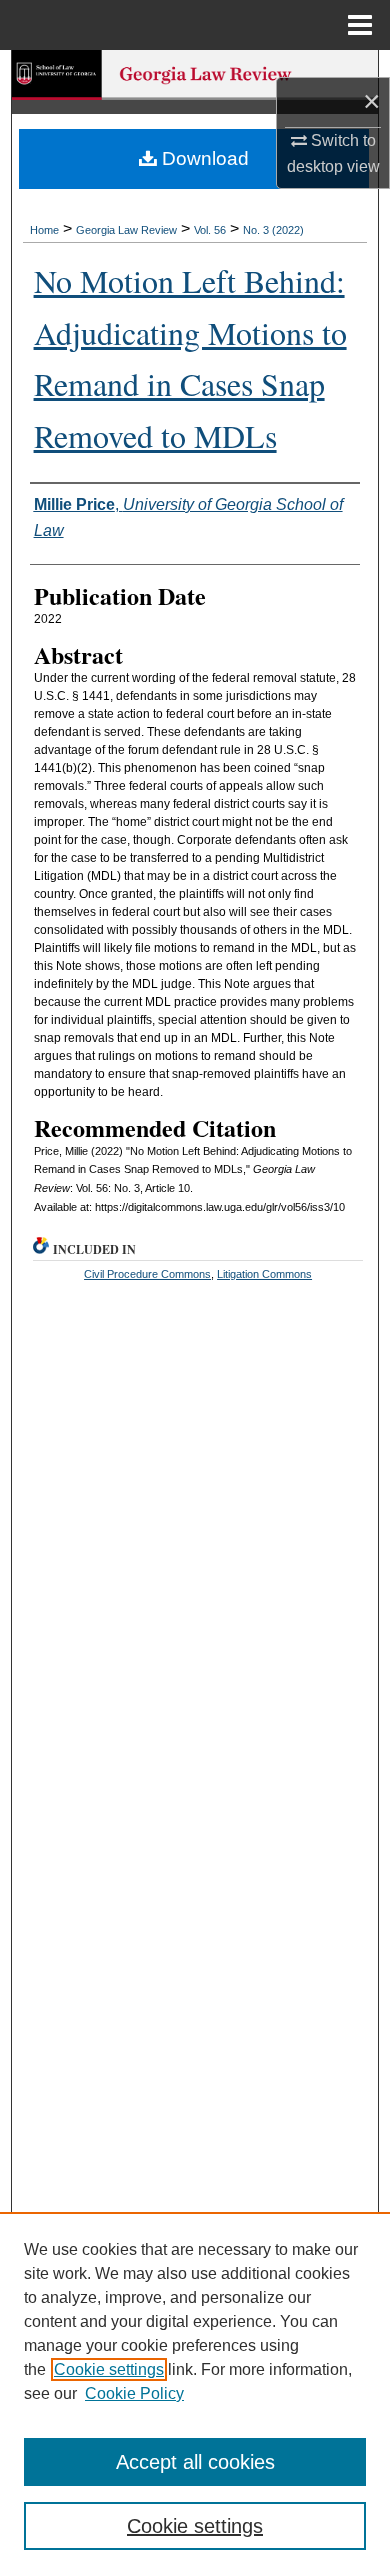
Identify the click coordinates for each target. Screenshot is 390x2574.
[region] (195, 2393)
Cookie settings (109, 2369)
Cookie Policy (134, 2393)
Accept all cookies (195, 2462)
